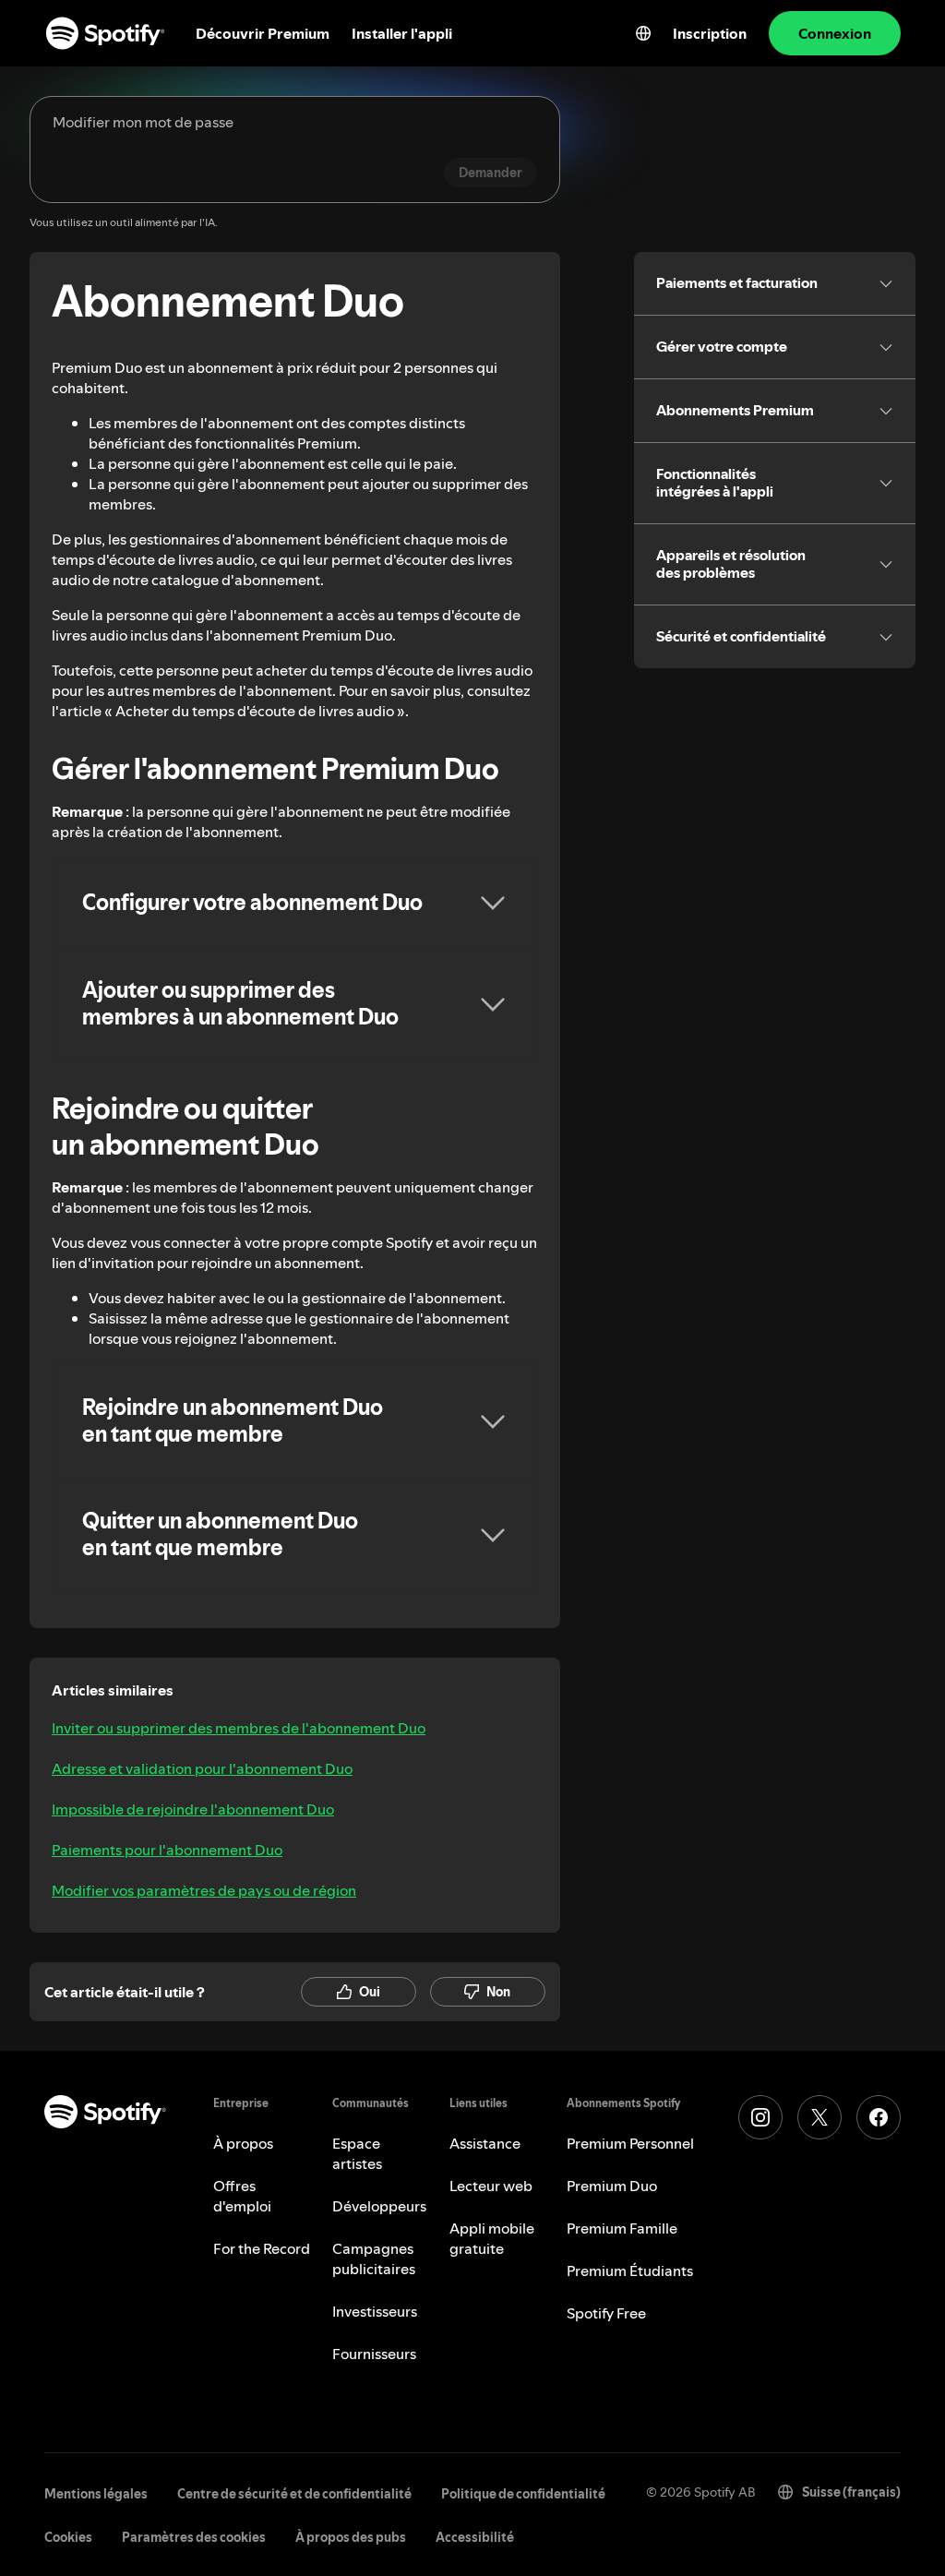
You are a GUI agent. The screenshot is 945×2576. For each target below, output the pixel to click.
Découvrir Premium (263, 33)
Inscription (710, 33)
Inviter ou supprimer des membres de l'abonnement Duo (239, 1728)
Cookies (68, 2537)
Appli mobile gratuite (492, 2238)
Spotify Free (606, 2313)
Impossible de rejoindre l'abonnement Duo (193, 1809)
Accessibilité (475, 2537)
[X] (819, 2117)
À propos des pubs (351, 2537)
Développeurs (379, 2206)
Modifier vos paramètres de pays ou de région (204, 1890)
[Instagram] (760, 2117)
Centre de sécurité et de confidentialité (294, 2494)
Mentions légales (96, 2494)
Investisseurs (375, 2311)
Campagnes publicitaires (374, 2258)
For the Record (262, 2248)
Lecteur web (491, 2186)
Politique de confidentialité (523, 2494)
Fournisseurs (374, 2354)
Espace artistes (357, 2153)
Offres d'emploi (242, 2196)
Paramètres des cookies (194, 2537)
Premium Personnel (630, 2143)
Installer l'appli (402, 33)
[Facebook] (879, 2117)
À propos (243, 2143)
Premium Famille (622, 2228)
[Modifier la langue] (643, 33)
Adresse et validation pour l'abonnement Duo (202, 1768)
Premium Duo (612, 2186)
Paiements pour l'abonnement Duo (167, 1850)
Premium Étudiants (630, 2270)
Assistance (485, 2143)
